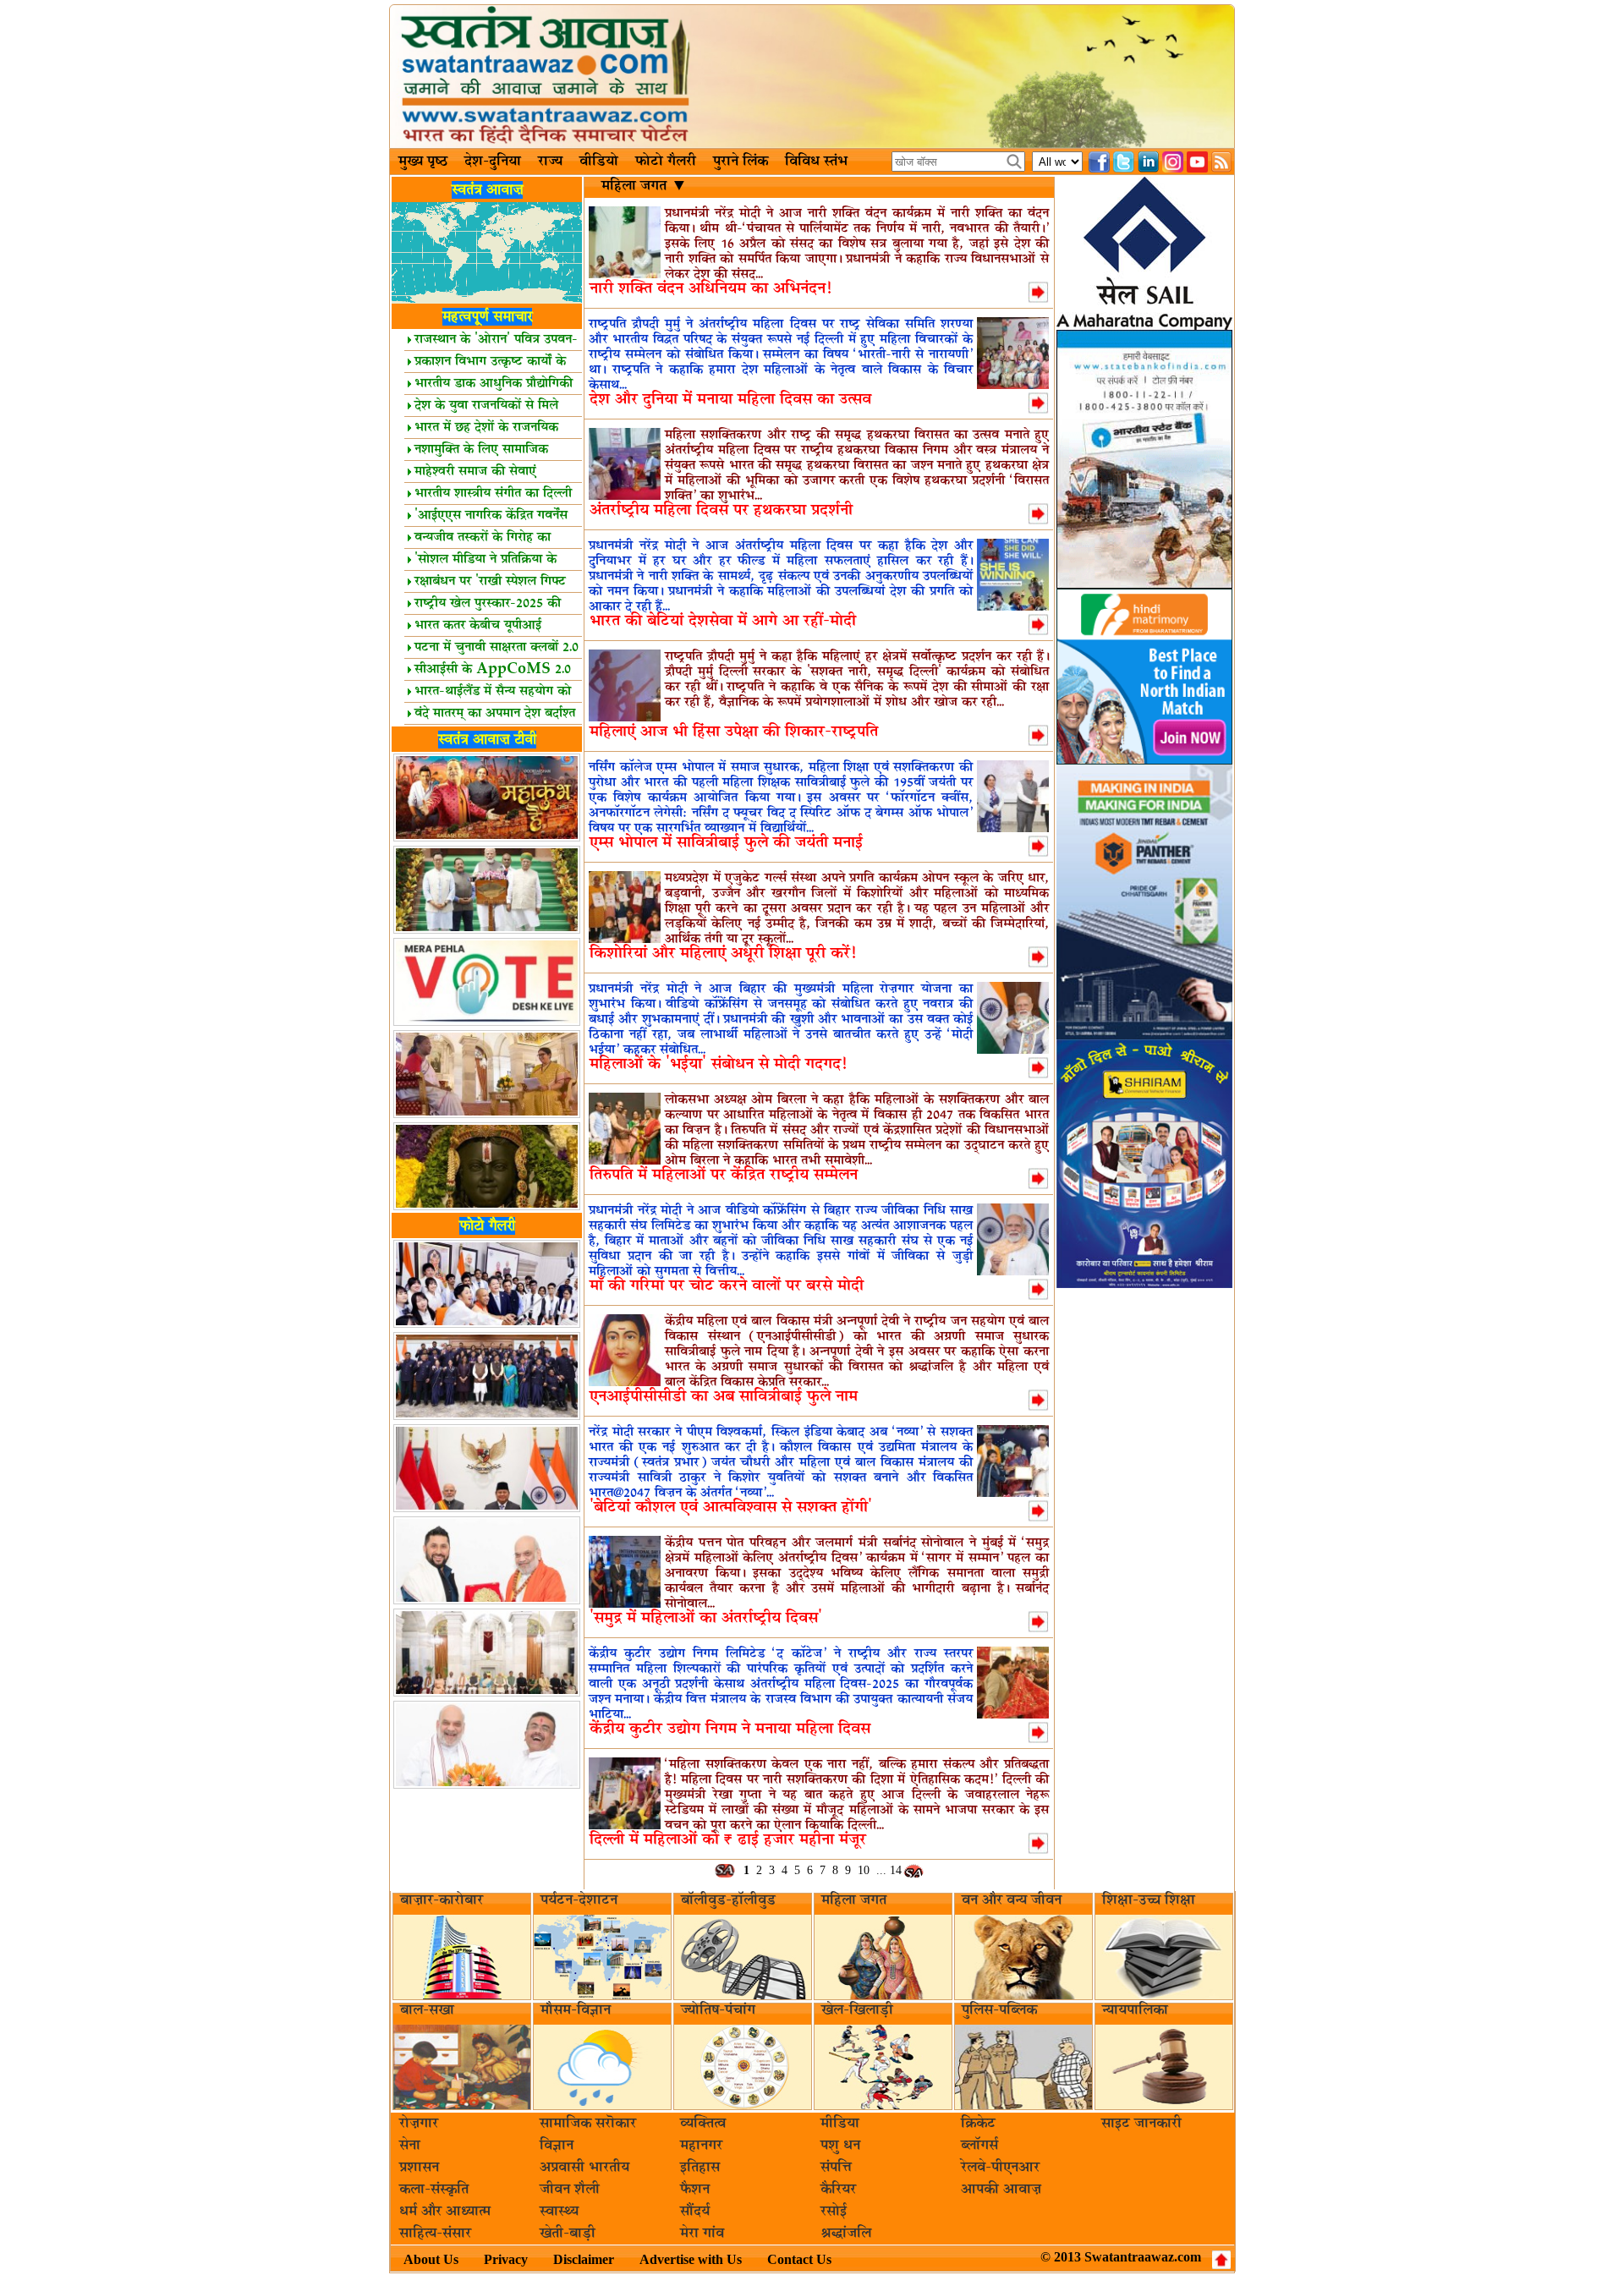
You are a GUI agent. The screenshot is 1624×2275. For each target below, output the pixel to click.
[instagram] (1173, 162)
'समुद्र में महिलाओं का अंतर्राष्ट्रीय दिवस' (706, 1618)
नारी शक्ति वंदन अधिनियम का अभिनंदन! (710, 289)
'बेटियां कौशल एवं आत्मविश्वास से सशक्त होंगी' (731, 1508)
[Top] (1221, 2260)
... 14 (889, 1870)
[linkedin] (1148, 162)
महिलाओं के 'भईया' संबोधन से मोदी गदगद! (718, 1064)
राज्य (550, 162)
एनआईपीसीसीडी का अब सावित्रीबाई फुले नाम (724, 1397)
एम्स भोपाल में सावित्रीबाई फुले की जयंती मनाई (726, 843)
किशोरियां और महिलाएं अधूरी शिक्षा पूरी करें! (723, 954)
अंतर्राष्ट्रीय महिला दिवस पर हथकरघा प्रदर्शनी (721, 510)
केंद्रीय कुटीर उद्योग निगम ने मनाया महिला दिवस (730, 1729)
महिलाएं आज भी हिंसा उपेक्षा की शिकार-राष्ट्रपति (734, 732)
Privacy (506, 2259)
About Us (431, 2259)
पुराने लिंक (741, 162)
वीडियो (599, 162)
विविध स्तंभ (816, 162)
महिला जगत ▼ (642, 186)
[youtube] (1197, 162)
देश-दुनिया (493, 162)
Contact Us (799, 2259)
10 (864, 1870)
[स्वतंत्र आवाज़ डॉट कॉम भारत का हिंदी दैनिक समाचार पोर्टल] (812, 77)
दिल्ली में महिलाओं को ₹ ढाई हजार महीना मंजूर (728, 1840)
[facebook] (1099, 162)
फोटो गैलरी (666, 162)
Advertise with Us (691, 2259)
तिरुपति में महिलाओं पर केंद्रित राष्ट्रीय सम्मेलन (724, 1175)
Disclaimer (584, 2259)
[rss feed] (1222, 162)
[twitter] (1124, 162)
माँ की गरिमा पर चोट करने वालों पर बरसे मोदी (727, 1286)
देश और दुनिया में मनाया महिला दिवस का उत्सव (730, 400)
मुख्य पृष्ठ (423, 162)
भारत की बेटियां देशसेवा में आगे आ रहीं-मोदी (723, 621)
